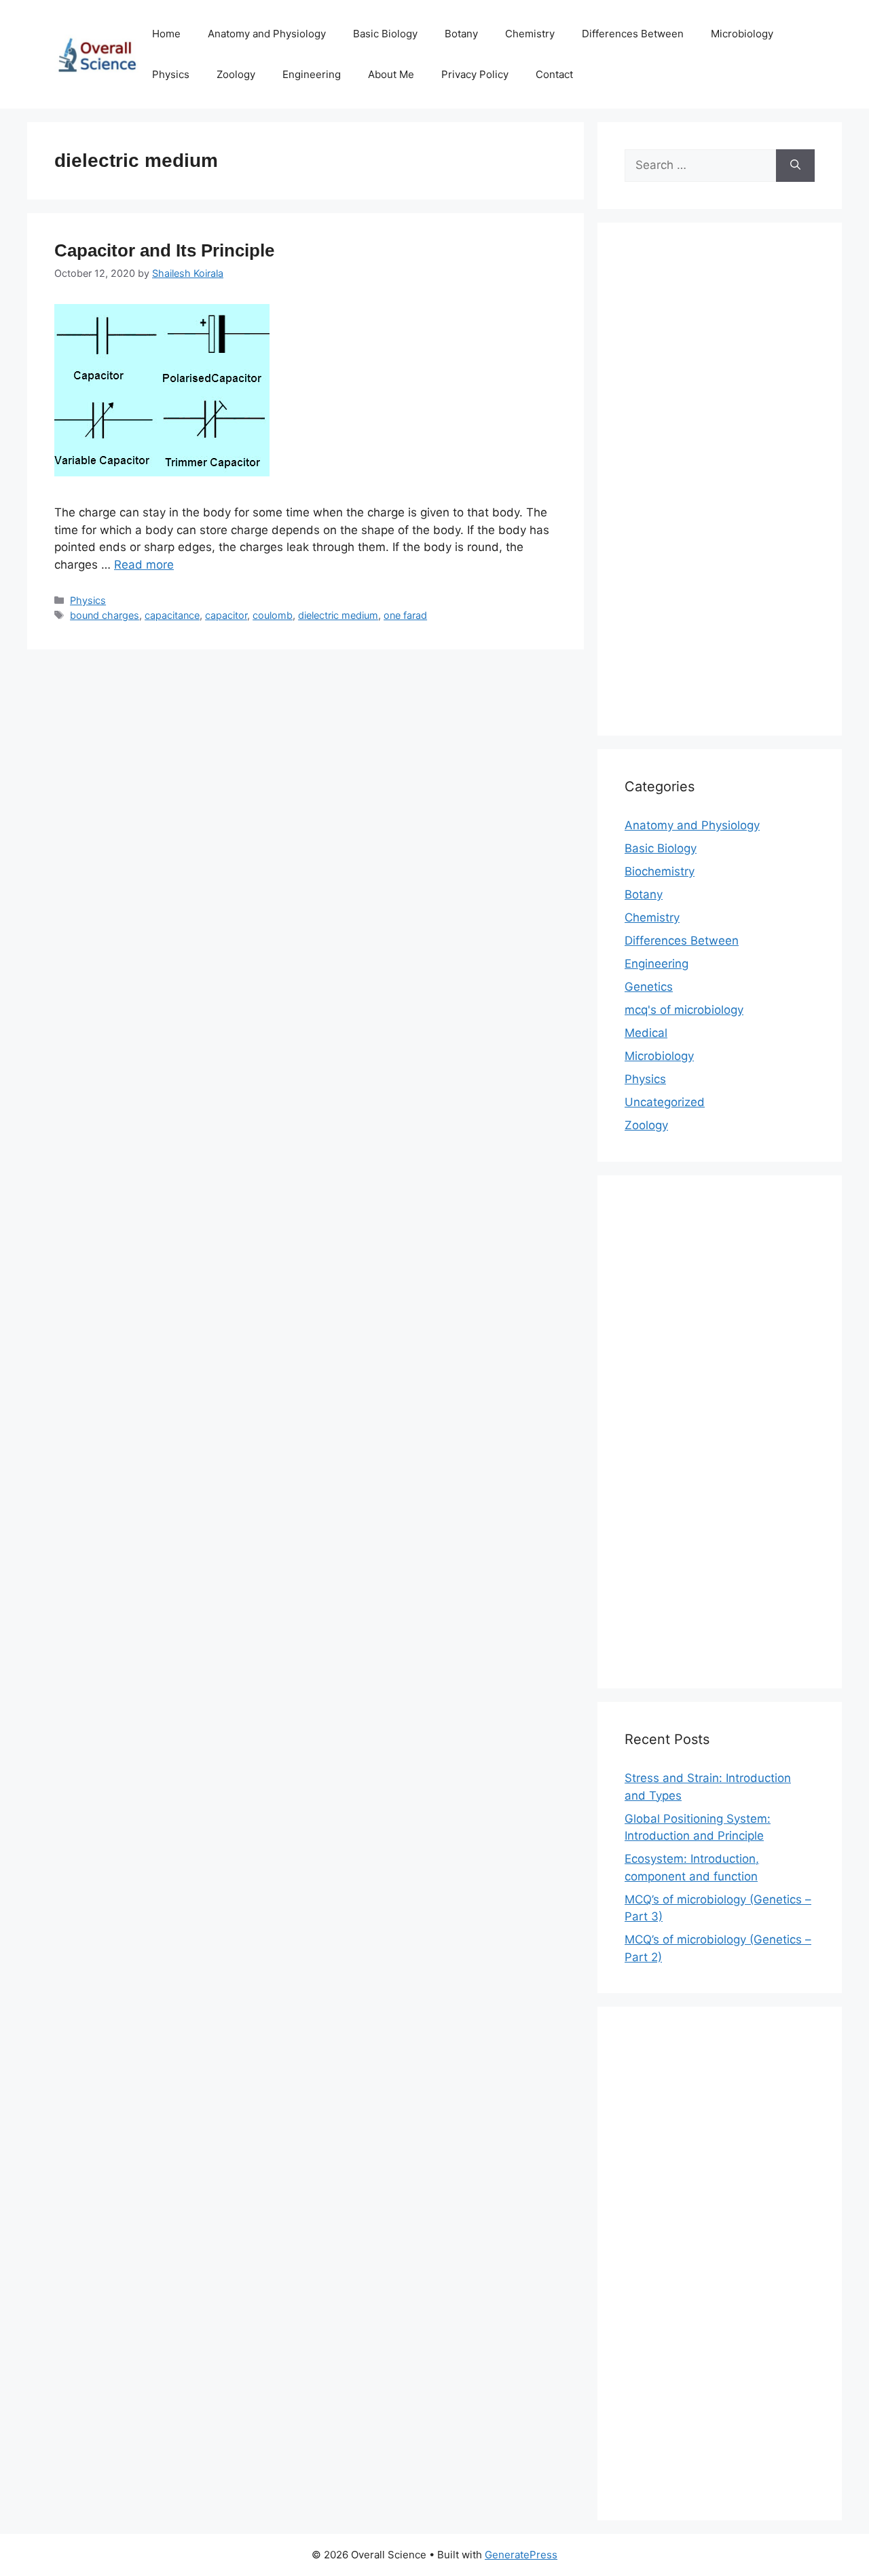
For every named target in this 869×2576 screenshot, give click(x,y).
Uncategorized (665, 1102)
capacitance (172, 615)
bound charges (105, 615)
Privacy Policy (475, 74)
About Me (391, 74)
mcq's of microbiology (684, 1010)
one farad (405, 615)
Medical (646, 1033)
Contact (554, 74)
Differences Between (633, 34)
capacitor (226, 615)
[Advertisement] (720, 488)
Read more (144, 565)
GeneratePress (521, 2555)
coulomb (273, 615)
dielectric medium (338, 615)
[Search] (795, 166)
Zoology (236, 74)
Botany (461, 34)
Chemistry (530, 34)
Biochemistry (660, 871)
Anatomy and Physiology (267, 34)
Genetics (649, 987)
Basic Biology (385, 34)
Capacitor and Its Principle (164, 250)
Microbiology (742, 34)
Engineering (312, 74)
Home (166, 34)
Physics (171, 74)
